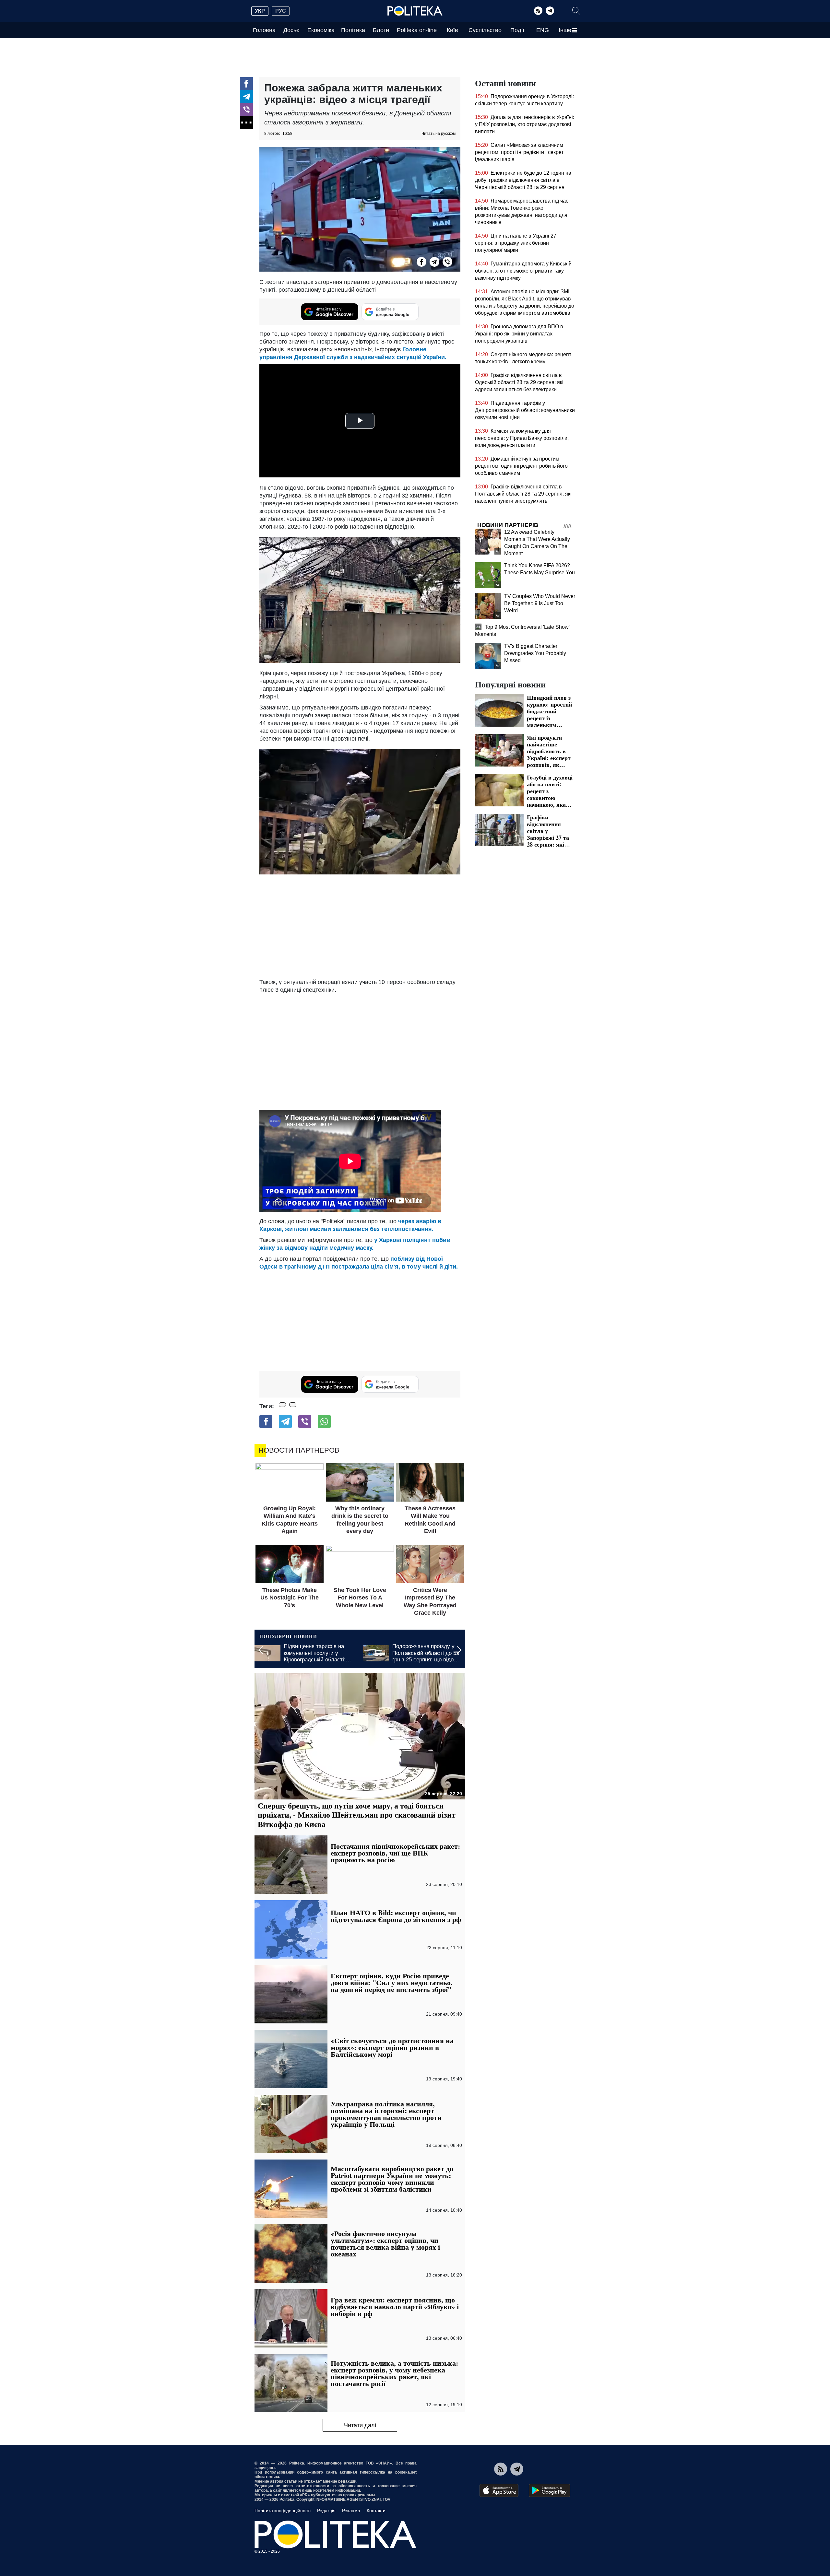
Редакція (326, 2511)
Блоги (381, 30)
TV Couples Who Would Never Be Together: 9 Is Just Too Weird (540, 603)
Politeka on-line (417, 30)
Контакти (376, 2511)
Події (517, 30)
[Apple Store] (499, 2490)
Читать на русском (439, 134)
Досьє (291, 30)
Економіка (321, 30)
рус (281, 11)
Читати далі (360, 2425)
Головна (264, 30)
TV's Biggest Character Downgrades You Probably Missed (535, 653)
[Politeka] (415, 11)
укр (260, 11)
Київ (452, 30)
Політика (353, 30)
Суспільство (485, 30)
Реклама (351, 2511)
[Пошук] (576, 11)
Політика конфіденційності (283, 2511)
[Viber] (246, 110)
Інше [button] (565, 30)
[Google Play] (550, 2490)
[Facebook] (246, 84)
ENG (543, 30)
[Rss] (538, 11)
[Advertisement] (360, 926)
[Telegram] (550, 11)
